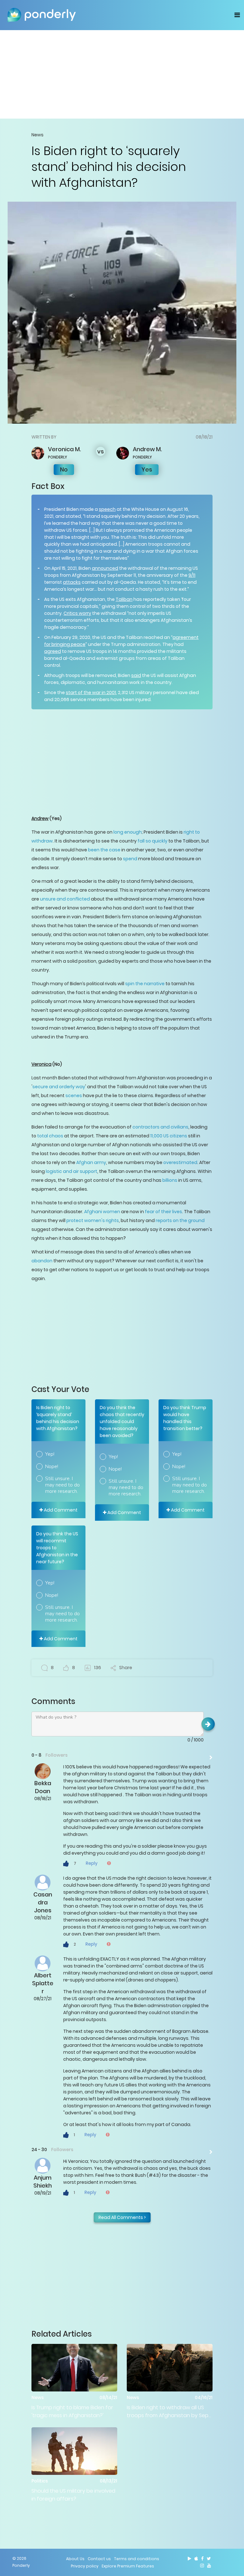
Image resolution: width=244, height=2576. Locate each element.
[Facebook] (202, 2559)
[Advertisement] (122, 74)
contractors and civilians (160, 1127)
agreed (53, 651)
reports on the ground (180, 1220)
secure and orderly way (59, 1087)
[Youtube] (209, 2566)
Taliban (124, 599)
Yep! (50, 1454)
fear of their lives (163, 1212)
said (136, 675)
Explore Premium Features (128, 2566)
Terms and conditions (137, 2559)
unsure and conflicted (65, 899)
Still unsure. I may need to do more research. (62, 1485)
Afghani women (102, 1212)
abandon (42, 1261)
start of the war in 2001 (91, 693)
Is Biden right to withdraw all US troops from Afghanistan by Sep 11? (168, 2412)
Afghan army (91, 1162)
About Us (75, 2559)
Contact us (99, 2559)
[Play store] (190, 2559)
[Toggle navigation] (237, 15)
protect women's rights (93, 1220)
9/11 (192, 575)
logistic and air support (71, 1171)
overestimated (180, 1162)
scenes (74, 1096)
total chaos (50, 1136)
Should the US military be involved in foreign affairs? (73, 2495)
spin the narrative (145, 984)
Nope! (52, 1467)
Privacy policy (85, 2566)
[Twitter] (209, 2559)
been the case (104, 850)
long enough (127, 832)
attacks (72, 582)
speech (107, 509)
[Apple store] (196, 2559)
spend (130, 859)
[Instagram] (202, 2566)
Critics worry (77, 613)
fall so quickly (152, 841)
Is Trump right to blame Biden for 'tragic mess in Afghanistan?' (72, 2411)
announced (105, 568)
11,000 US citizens (169, 1136)
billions (170, 1180)
